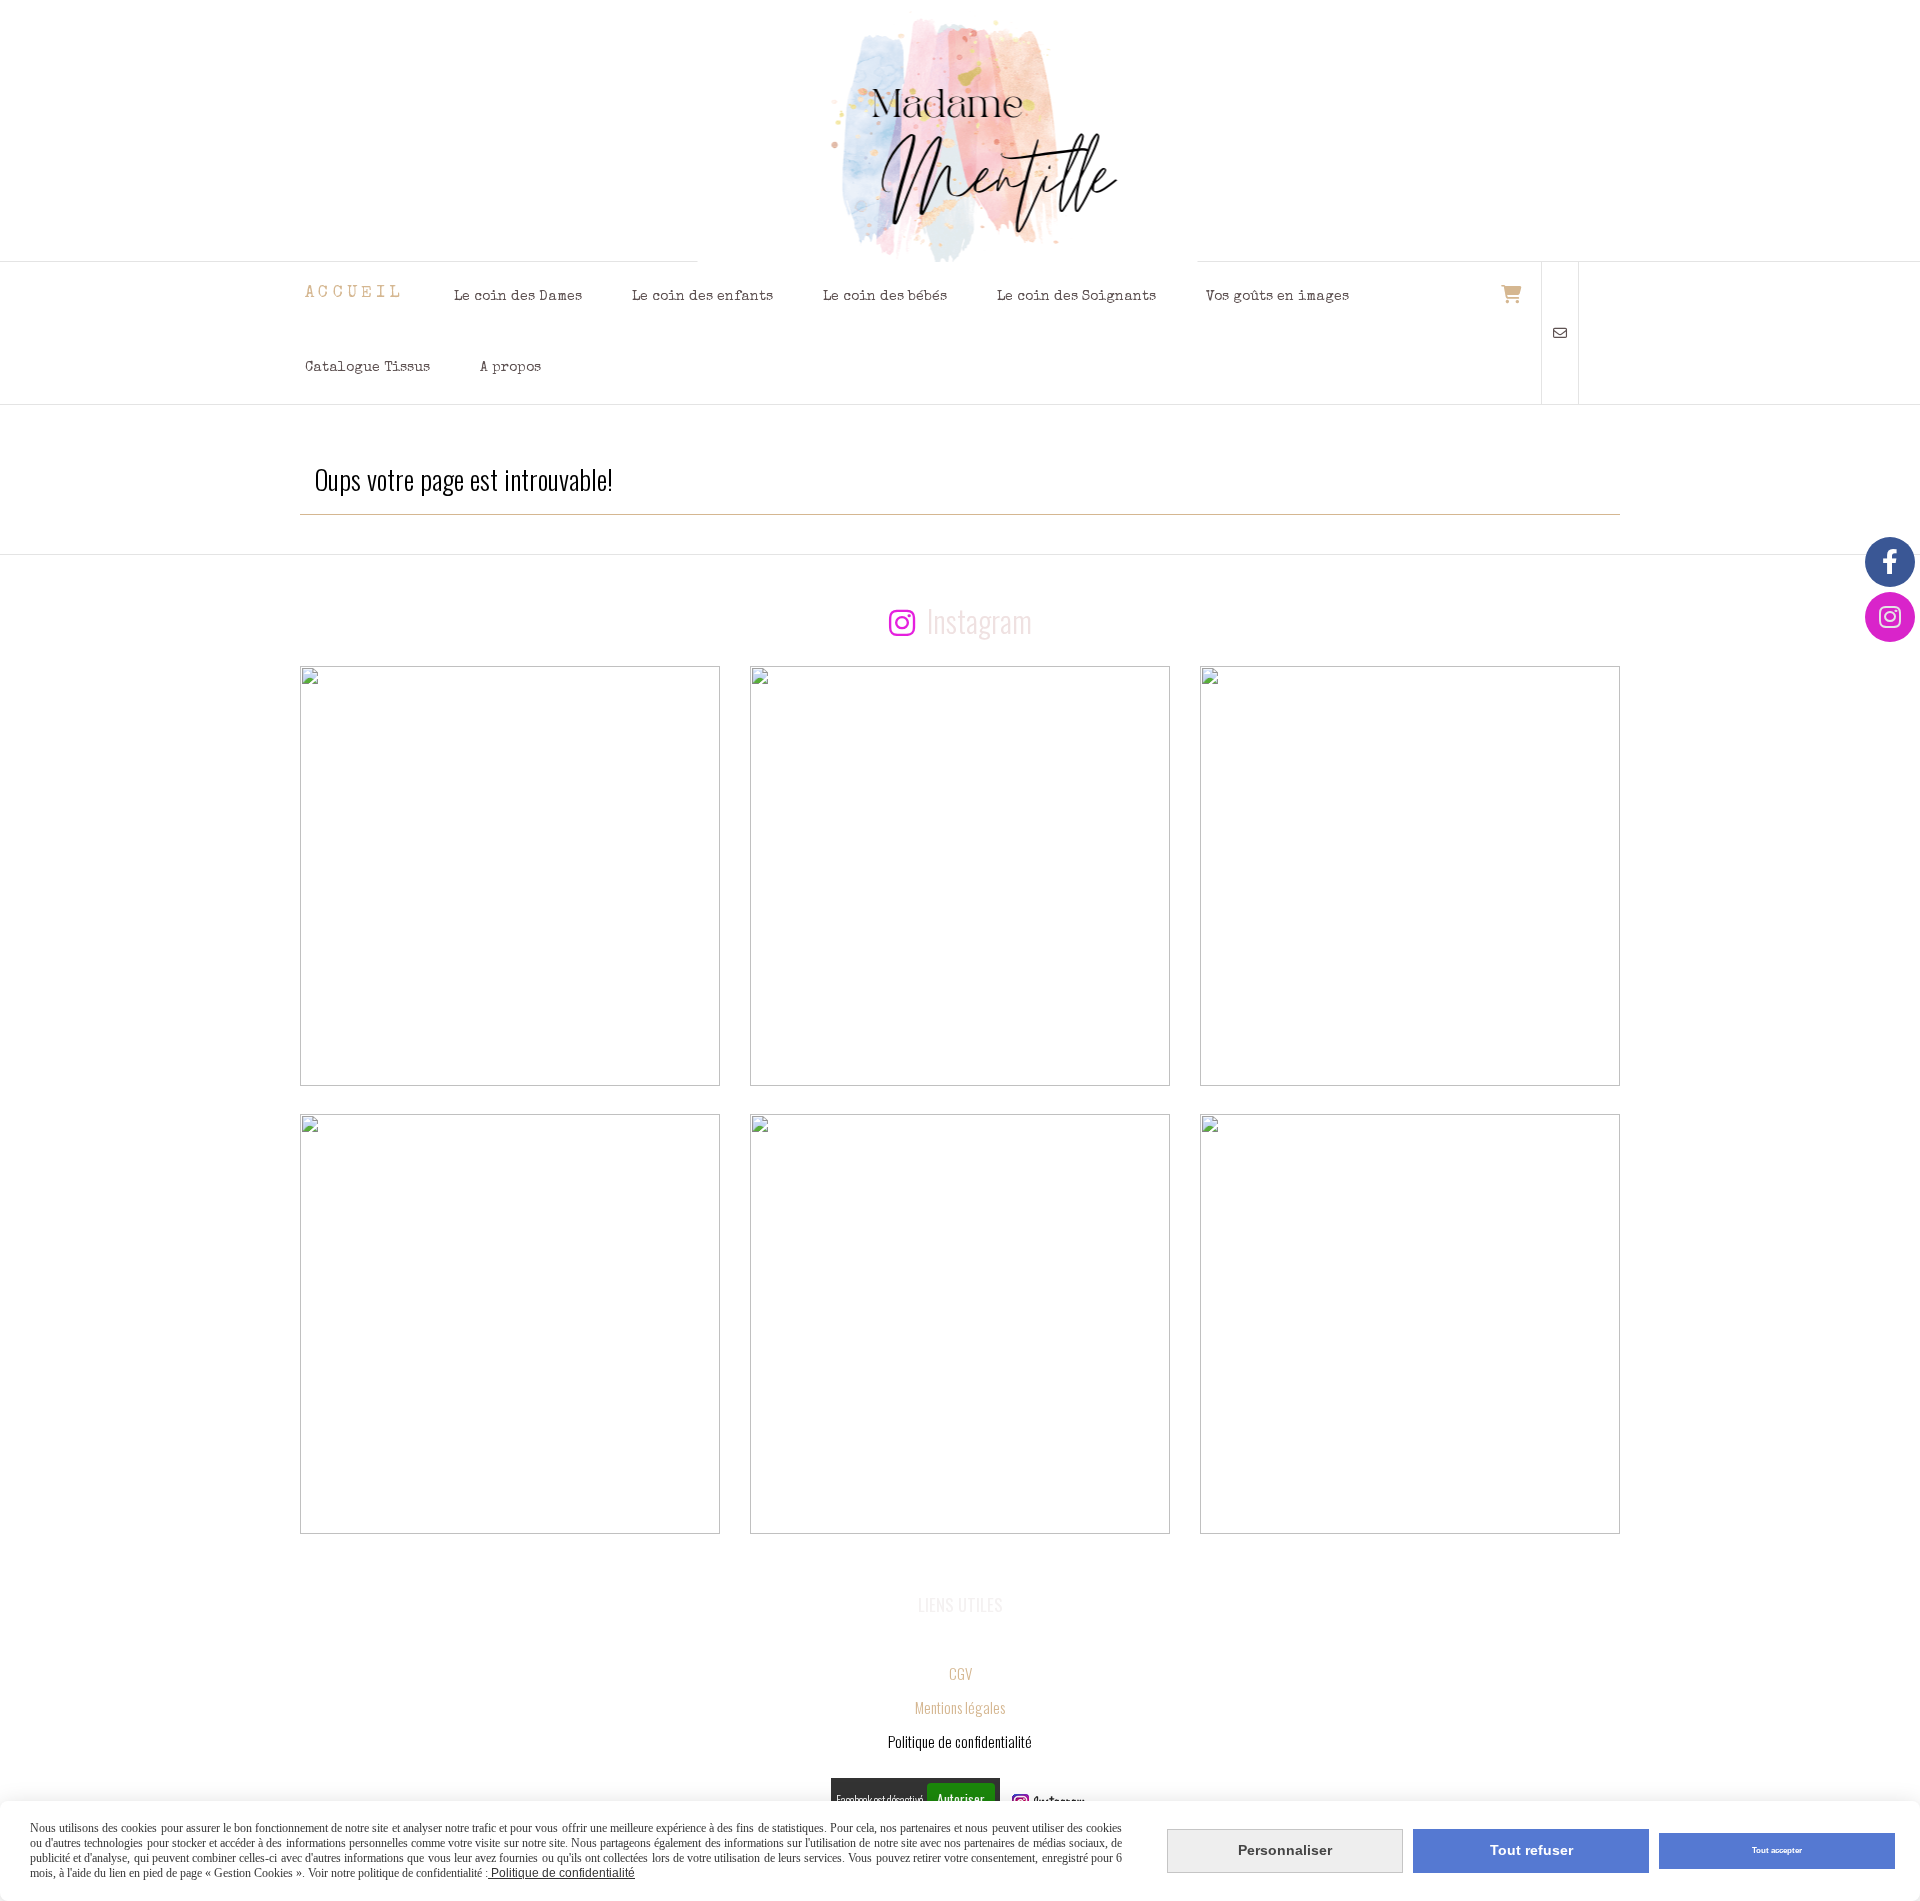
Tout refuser (1531, 1850)
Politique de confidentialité (561, 1873)
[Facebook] (1890, 562)
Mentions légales (960, 1707)
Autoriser (961, 1799)
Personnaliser (1285, 1850)
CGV (960, 1673)
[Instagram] (1890, 617)
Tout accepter (1777, 1850)
